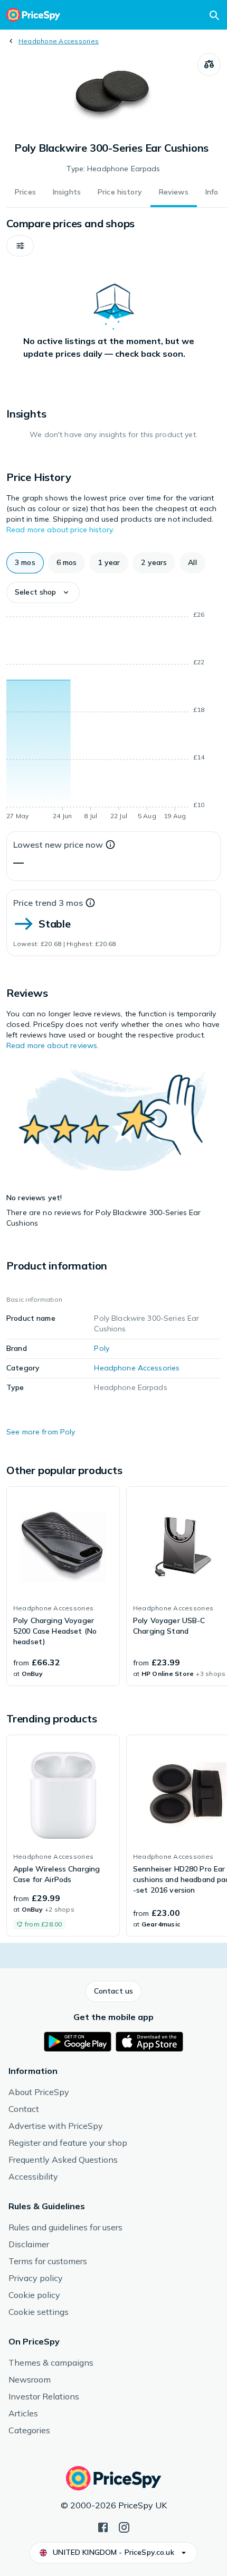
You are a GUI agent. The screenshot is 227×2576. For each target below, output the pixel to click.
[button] (20, 246)
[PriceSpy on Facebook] (103, 2526)
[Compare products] (209, 64)
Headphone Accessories (59, 41)
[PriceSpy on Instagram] (124, 2526)
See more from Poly (41, 1432)
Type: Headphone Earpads (113, 169)
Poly (102, 1348)
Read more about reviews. (53, 1045)
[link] (63, 1586)
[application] (113, 717)
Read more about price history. (60, 530)
